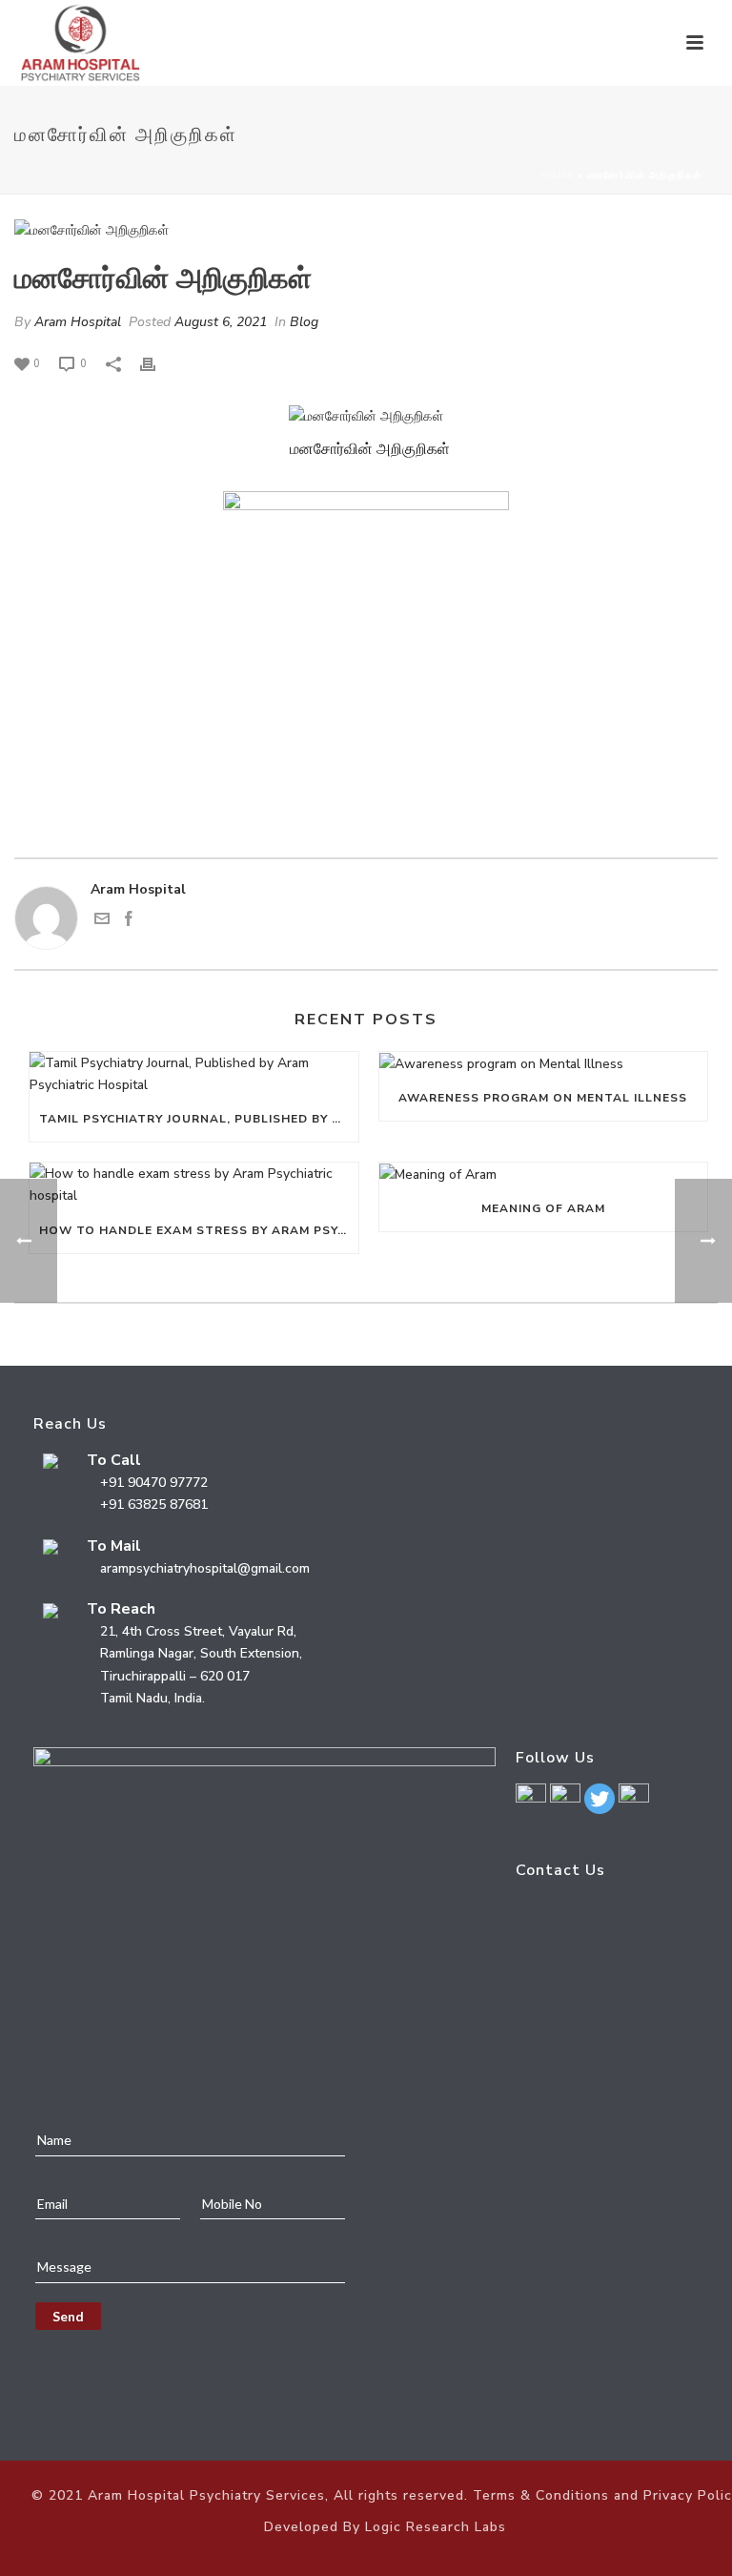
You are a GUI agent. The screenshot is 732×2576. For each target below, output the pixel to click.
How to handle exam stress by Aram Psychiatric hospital (199, 1230)
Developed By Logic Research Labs (385, 2527)
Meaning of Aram (543, 1208)
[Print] (157, 363)
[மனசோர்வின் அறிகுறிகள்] (366, 230)
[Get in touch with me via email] (102, 922)
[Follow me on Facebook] (129, 922)
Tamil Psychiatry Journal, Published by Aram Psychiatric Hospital (199, 1119)
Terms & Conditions (541, 2495)
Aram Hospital (78, 322)
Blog (304, 322)
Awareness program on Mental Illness (543, 1098)
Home (557, 175)
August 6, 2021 (221, 322)
